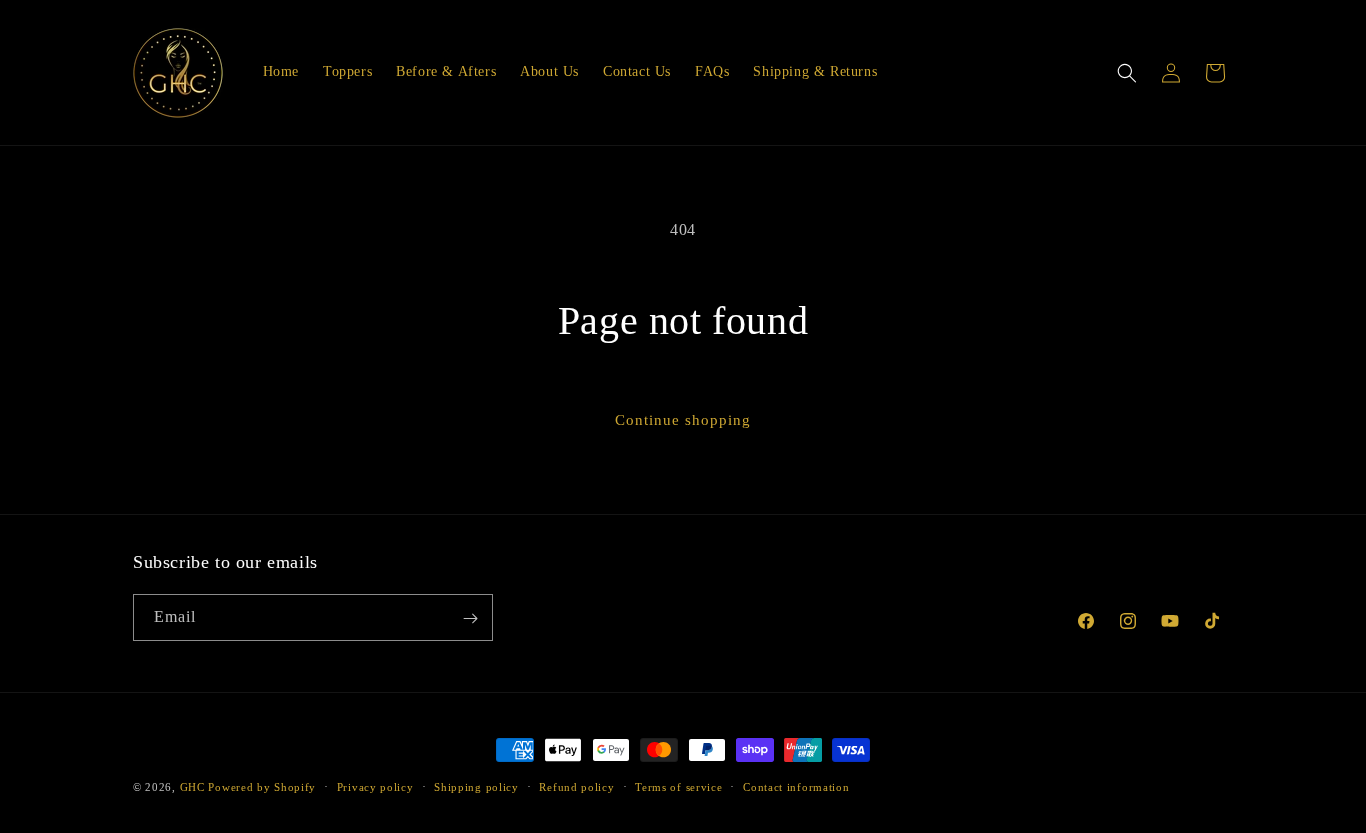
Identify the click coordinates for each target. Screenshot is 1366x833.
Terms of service (678, 786)
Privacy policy (375, 786)
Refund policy (576, 786)
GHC (192, 787)
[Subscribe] (470, 618)
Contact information (796, 786)
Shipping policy (476, 786)
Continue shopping (683, 420)
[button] (1127, 73)
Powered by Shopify (262, 787)
